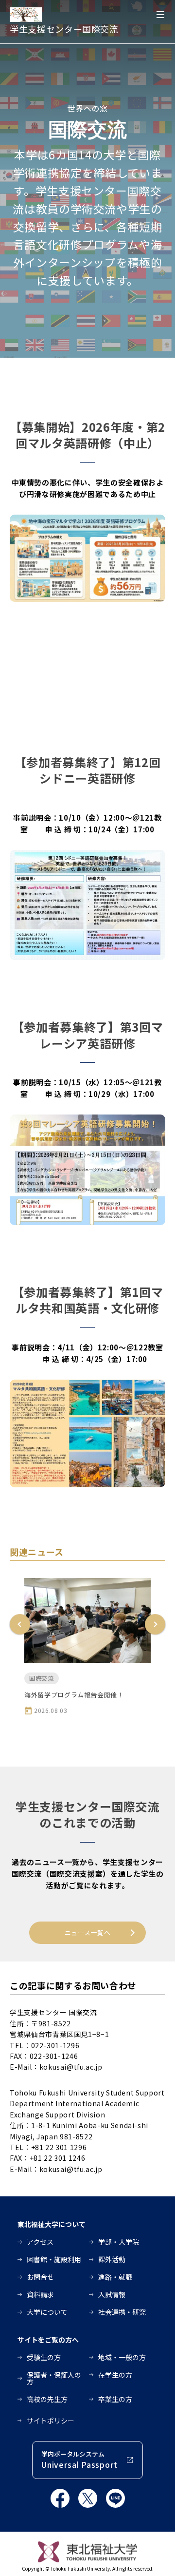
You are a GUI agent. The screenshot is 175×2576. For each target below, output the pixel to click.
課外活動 (112, 2259)
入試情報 (112, 2294)
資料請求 (40, 2294)
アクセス (40, 2242)
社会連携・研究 (122, 2312)
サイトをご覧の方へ (48, 2340)
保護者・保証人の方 (54, 2378)
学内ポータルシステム (79, 2460)
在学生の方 (115, 2375)
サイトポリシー (51, 2421)
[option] (87, 1646)
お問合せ (40, 2277)
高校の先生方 (47, 2399)
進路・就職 (115, 2277)
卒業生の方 (115, 2399)
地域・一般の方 (122, 2357)
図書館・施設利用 (54, 2259)
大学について (47, 2312)
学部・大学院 (119, 2242)
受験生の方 (44, 2357)
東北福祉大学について (52, 2224)
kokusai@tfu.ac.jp (71, 2067)
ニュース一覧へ (88, 1932)
